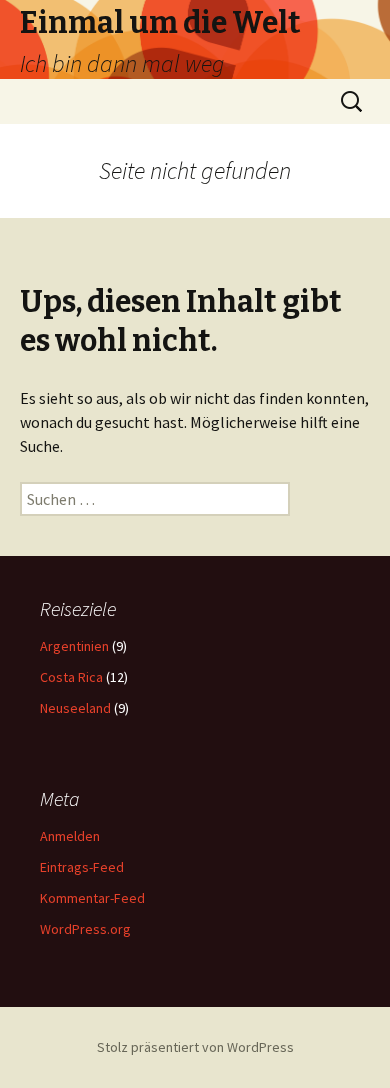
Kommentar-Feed (92, 898)
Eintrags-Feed (82, 867)
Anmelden (70, 836)
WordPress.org (85, 929)
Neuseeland (75, 708)
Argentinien (74, 646)
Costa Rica (71, 677)
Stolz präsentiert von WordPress (195, 1047)
